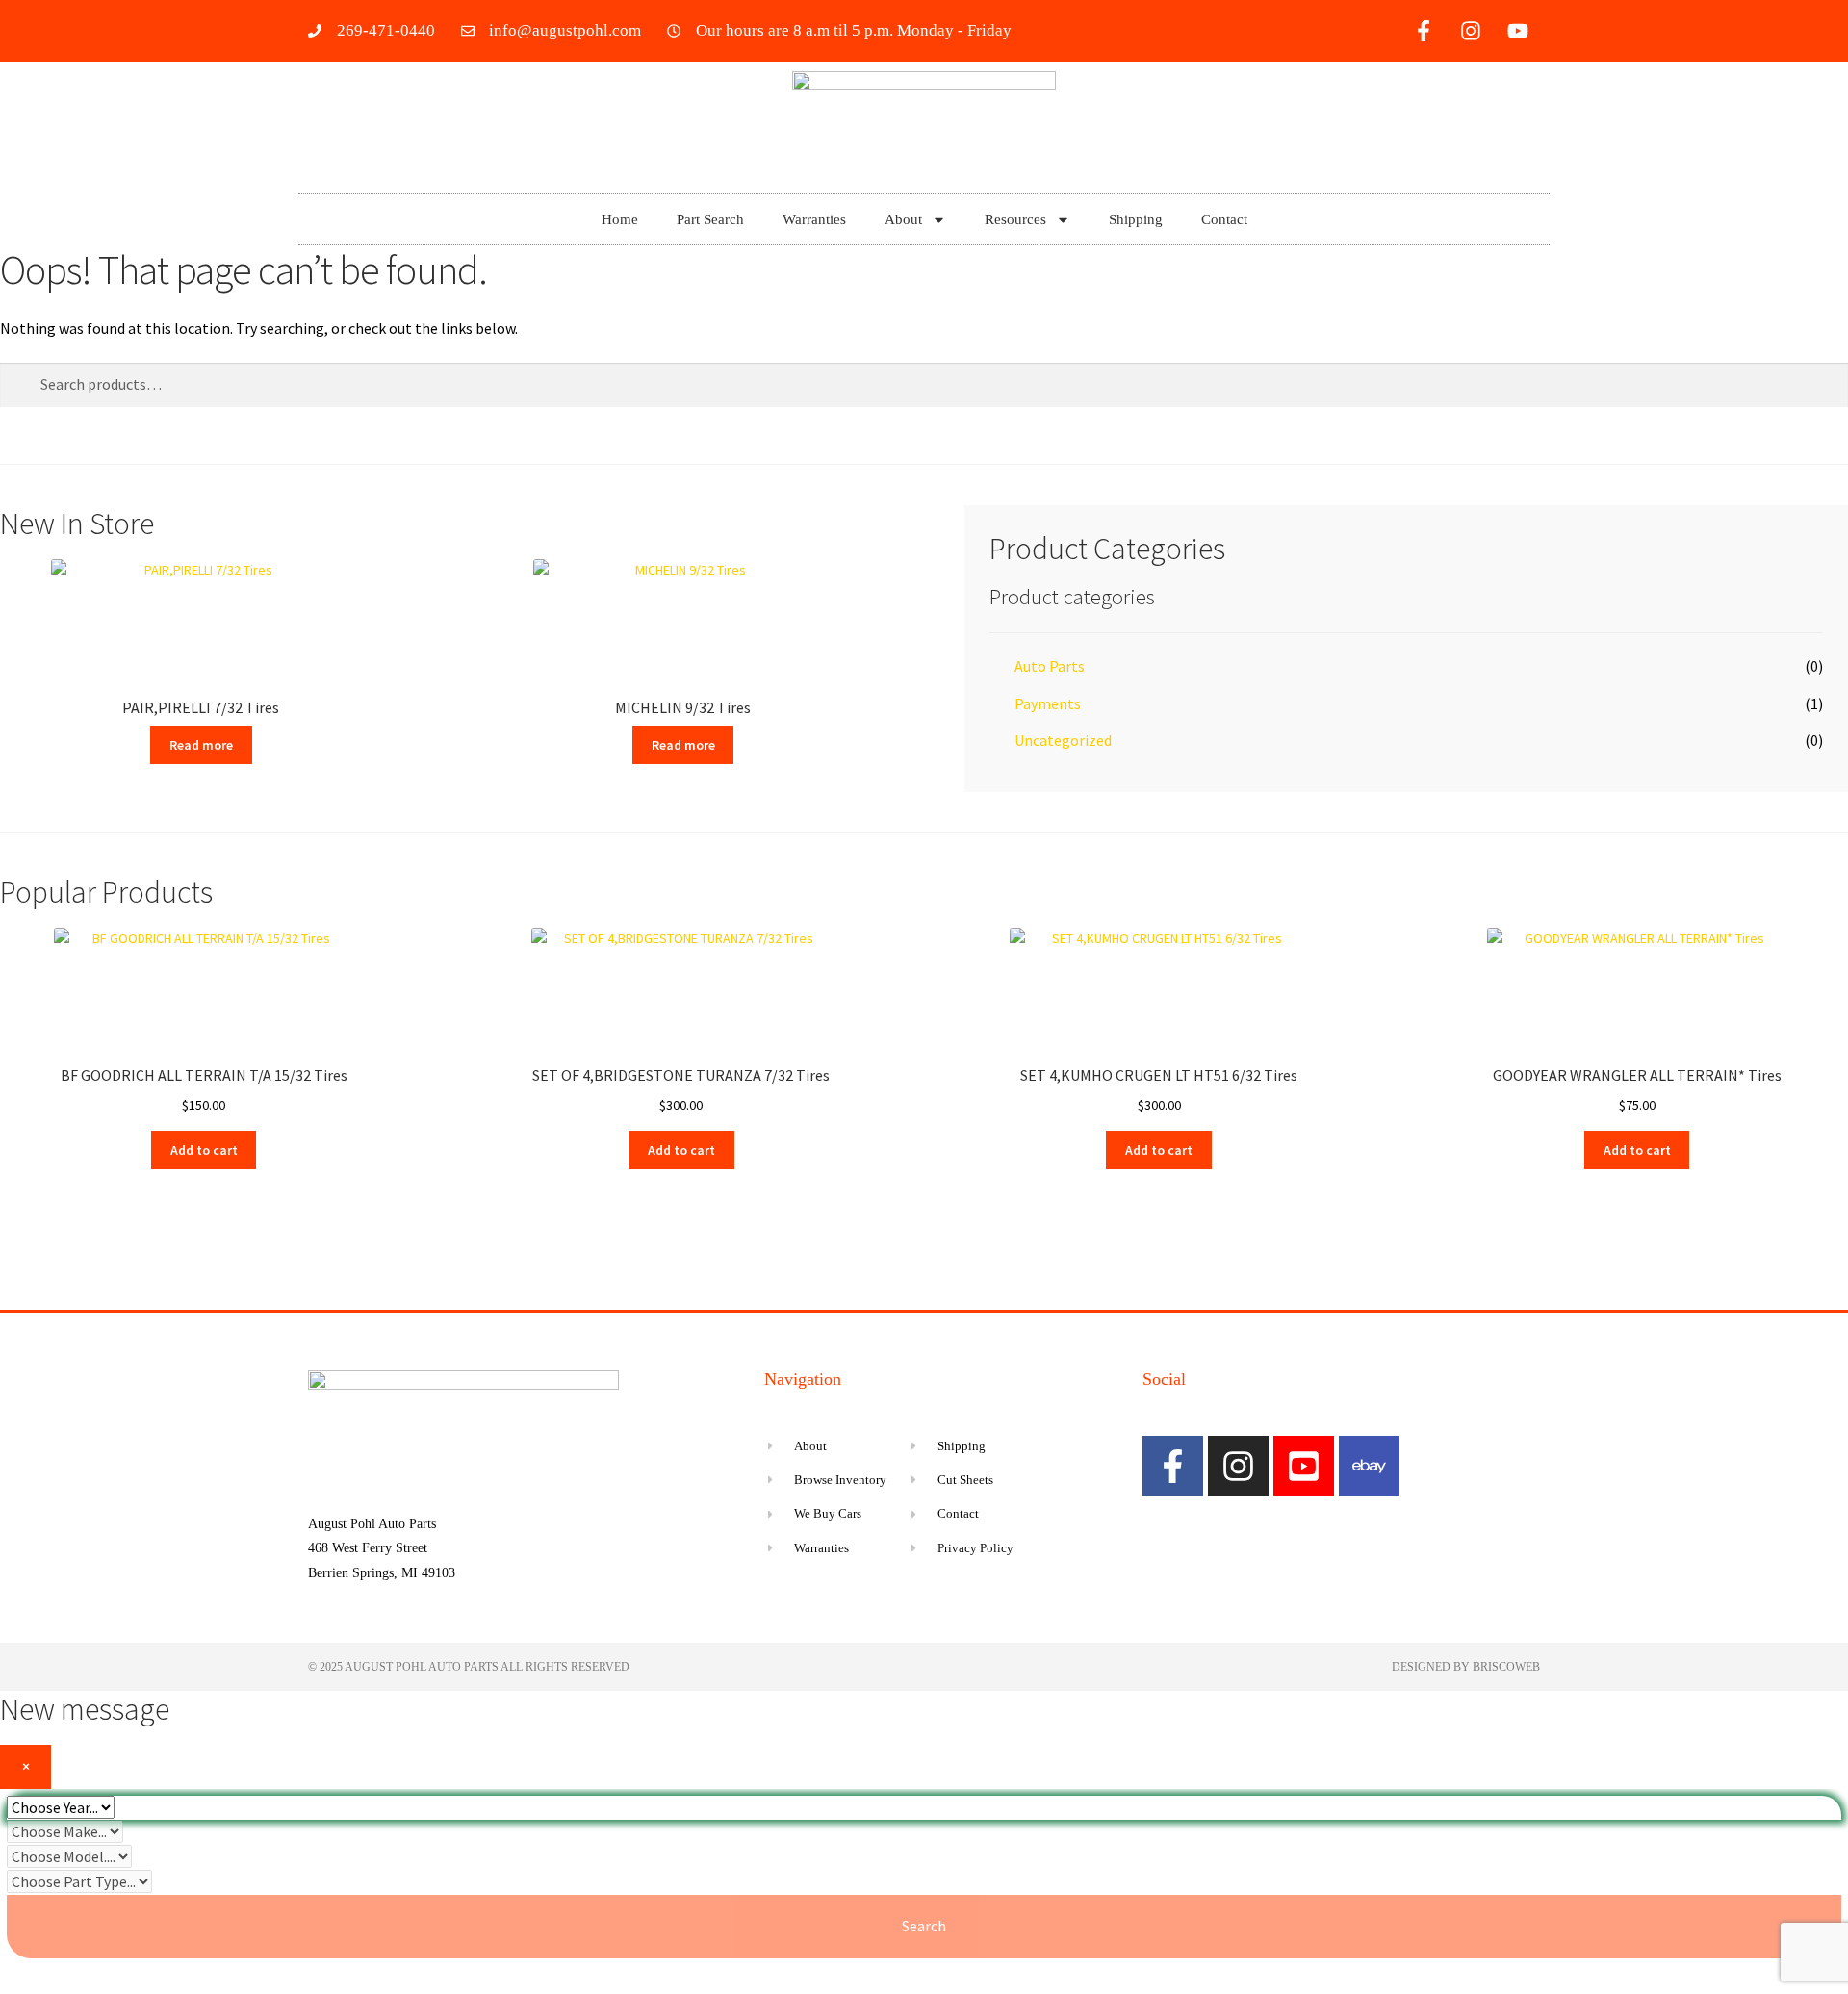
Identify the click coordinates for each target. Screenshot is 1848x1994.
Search (924, 1926)
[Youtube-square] (1304, 1466)
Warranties (814, 219)
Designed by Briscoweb (1466, 1667)
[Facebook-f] (1424, 31)
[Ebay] (1369, 1466)
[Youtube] (1518, 31)
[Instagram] (1471, 31)
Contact (1224, 219)
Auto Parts (1050, 666)
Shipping (1136, 219)
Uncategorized (1063, 740)
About (903, 219)
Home (620, 219)
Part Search (710, 219)
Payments (1048, 703)
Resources (1015, 219)
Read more (201, 745)
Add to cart (204, 1150)
